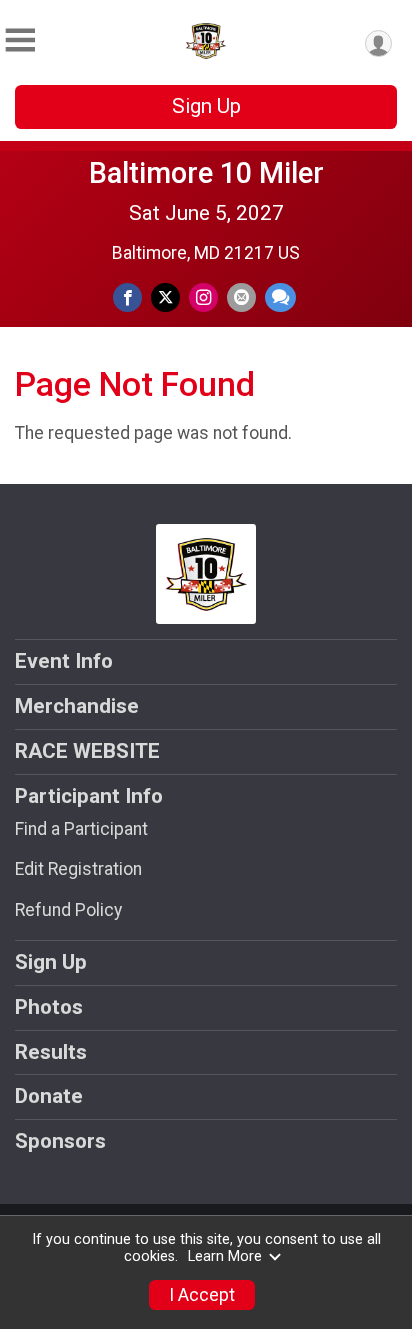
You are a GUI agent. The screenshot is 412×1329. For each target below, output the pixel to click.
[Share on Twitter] (165, 297)
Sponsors (60, 1141)
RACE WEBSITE (87, 751)
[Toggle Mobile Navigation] (20, 40)
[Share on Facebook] (127, 297)
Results (51, 1052)
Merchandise (77, 706)
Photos (49, 1007)
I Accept (202, 1295)
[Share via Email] (241, 297)
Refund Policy (68, 910)
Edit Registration (78, 869)
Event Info (64, 661)
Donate (49, 1096)
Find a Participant (81, 829)
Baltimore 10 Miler (206, 173)
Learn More (225, 1256)
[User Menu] (378, 43)
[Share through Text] (280, 297)
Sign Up (206, 106)
